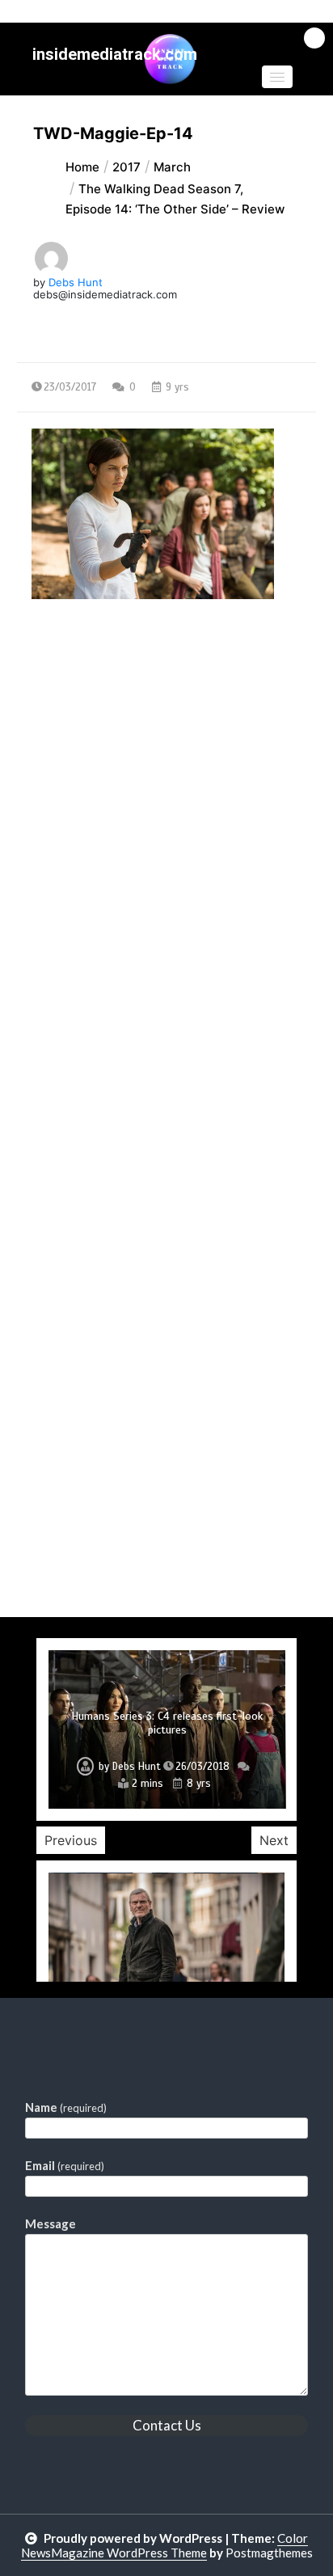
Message (51, 2223)
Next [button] (274, 1840)
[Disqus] (167, 991)
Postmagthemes (269, 2553)
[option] (167, 1729)
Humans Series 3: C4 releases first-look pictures (167, 1723)
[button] (277, 77)
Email (65, 2165)
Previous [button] (71, 1840)
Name (66, 2107)
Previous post (95, 739)
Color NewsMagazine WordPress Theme (165, 2545)
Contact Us (167, 2425)
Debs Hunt (76, 282)
